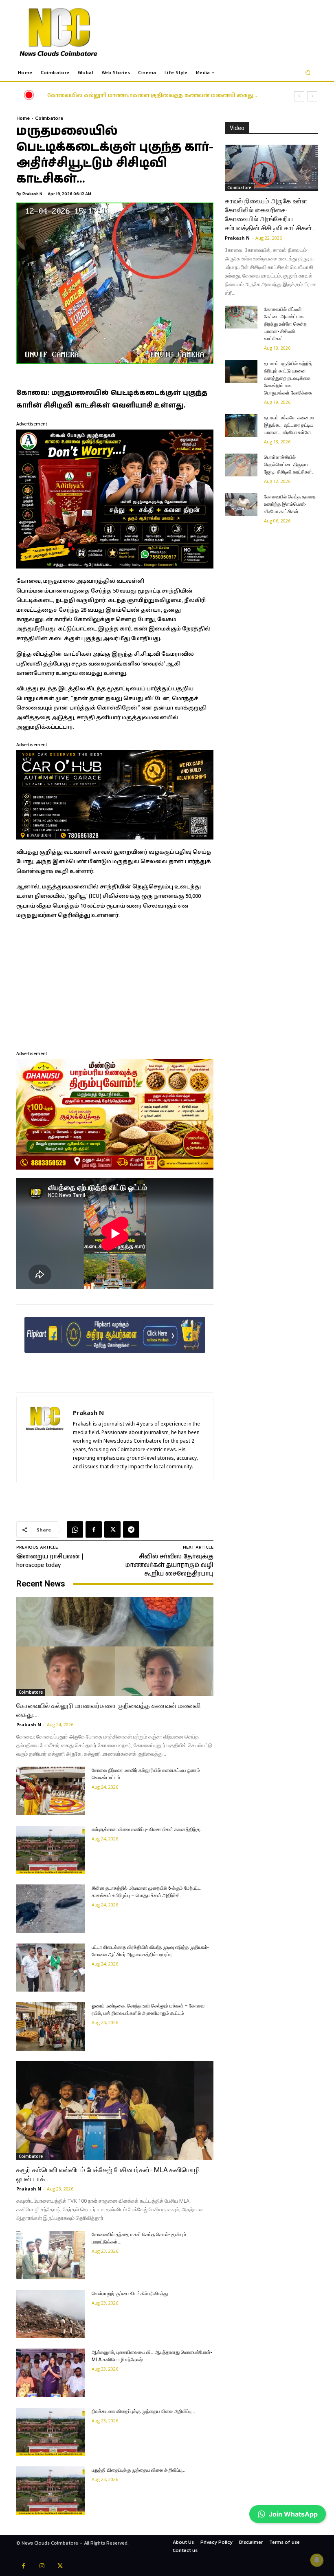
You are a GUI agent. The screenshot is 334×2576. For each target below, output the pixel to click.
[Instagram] (42, 2567)
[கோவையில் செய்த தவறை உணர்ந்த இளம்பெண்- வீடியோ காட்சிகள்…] (241, 505)
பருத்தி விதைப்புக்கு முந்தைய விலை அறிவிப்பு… (138, 2470)
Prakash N (32, 194)
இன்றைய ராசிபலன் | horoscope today (50, 1561)
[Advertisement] (115, 984)
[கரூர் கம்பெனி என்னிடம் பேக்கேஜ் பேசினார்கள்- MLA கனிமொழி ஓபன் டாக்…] (115, 2111)
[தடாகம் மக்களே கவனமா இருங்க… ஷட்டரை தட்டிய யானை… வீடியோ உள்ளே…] (241, 425)
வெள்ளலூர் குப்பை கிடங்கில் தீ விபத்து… (132, 2294)
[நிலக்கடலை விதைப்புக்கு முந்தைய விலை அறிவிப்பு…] (51, 2432)
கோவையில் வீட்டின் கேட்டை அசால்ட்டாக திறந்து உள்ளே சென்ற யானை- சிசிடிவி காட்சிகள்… (285, 324)
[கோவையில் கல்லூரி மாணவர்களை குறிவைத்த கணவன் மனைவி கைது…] (115, 1646)
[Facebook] (94, 1529)
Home (23, 118)
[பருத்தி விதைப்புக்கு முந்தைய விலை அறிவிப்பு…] (51, 2491)
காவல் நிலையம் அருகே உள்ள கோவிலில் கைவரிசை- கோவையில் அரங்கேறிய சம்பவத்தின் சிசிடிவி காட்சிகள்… (271, 214)
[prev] (299, 96)
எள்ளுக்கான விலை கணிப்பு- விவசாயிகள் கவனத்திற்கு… (148, 1829)
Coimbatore (49, 118)
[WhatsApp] (75, 1529)
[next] (312, 96)
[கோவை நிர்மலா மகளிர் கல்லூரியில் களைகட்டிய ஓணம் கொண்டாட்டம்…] (51, 1791)
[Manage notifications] (317, 2560)
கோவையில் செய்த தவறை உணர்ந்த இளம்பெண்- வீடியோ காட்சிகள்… (290, 504)
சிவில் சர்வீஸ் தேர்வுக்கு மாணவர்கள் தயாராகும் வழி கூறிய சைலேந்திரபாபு (169, 1565)
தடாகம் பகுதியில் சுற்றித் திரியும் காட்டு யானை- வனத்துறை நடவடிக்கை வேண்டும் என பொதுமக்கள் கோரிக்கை (288, 378)
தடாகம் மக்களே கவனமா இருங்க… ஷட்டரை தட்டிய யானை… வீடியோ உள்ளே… (289, 425)
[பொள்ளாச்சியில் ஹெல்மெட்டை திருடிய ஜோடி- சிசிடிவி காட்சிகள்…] (241, 465)
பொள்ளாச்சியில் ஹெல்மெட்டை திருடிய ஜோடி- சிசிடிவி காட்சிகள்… (290, 465)
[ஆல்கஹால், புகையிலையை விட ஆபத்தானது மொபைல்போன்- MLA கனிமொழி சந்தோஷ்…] (51, 2373)
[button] (308, 73)
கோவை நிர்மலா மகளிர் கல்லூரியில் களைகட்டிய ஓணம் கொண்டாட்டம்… (156, 96)
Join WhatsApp (293, 2514)
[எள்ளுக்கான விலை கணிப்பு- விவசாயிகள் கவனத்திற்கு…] (51, 1850)
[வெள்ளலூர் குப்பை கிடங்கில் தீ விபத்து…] (51, 2314)
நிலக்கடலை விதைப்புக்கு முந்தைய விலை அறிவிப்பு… (143, 2411)
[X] (112, 1529)
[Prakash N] (45, 1439)
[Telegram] (131, 1529)
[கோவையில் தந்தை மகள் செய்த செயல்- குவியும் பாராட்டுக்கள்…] (51, 2255)
